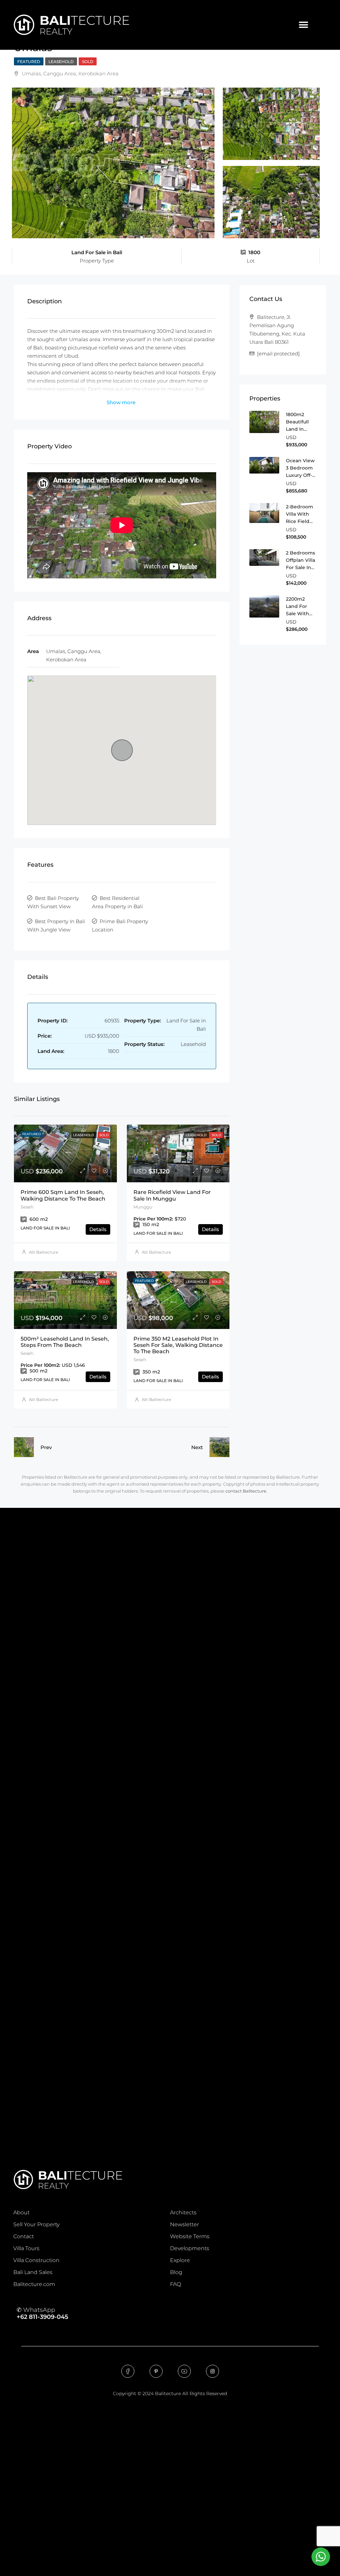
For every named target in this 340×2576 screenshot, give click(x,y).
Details (98, 1229)
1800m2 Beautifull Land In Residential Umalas (299, 429)
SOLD (88, 62)
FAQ (175, 2284)
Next (197, 1447)
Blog (176, 2272)
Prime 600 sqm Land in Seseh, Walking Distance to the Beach (63, 1195)
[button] (303, 25)
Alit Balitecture (43, 1252)
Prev (46, 1447)
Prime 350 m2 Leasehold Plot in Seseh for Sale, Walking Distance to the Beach (178, 1345)
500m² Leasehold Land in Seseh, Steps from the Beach (65, 1342)
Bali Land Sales (33, 2272)
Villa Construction (36, 2260)
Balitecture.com (34, 2284)
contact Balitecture (246, 1491)
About (21, 2212)
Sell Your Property (36, 2224)
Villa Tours (26, 2248)
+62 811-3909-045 (42, 2317)
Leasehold (61, 62)
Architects (183, 2212)
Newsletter (184, 2224)
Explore (180, 2260)
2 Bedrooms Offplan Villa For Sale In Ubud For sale (300, 567)
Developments (190, 2248)
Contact (24, 2236)
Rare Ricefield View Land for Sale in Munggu (172, 1195)
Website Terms (190, 2236)
